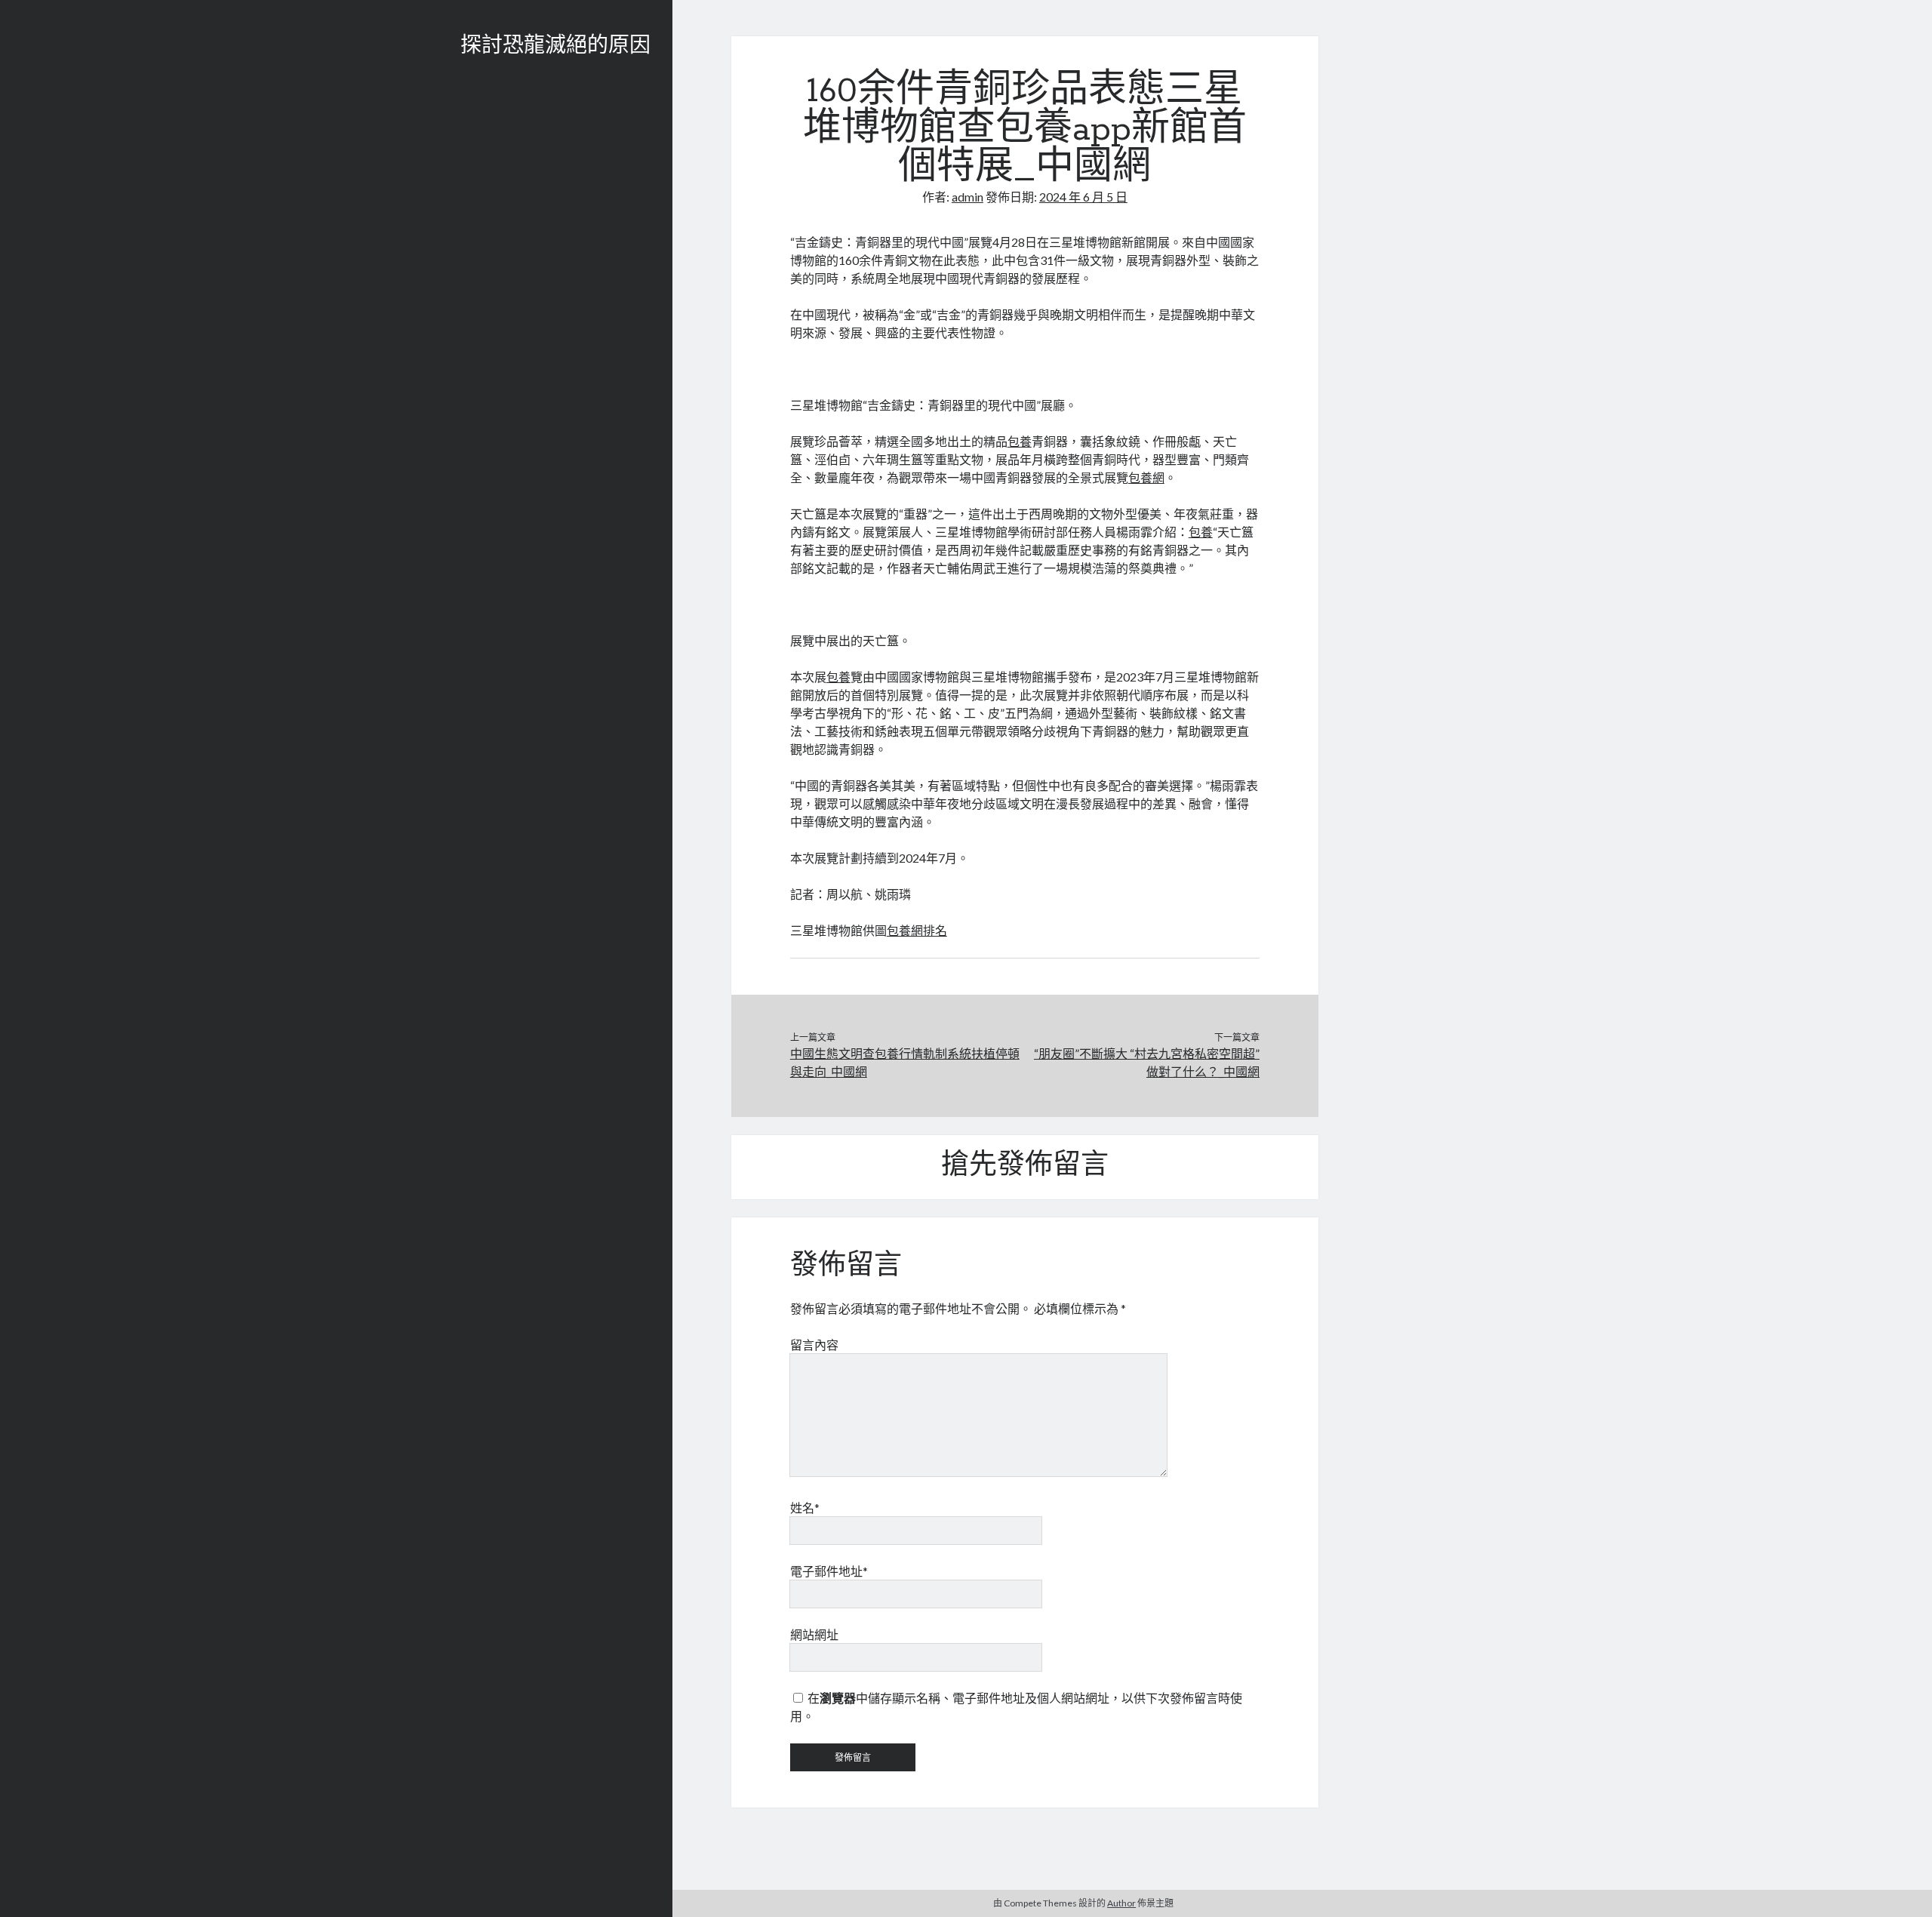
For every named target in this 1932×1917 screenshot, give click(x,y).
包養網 (1146, 477)
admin (968, 197)
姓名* (805, 1508)
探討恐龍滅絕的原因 (555, 47)
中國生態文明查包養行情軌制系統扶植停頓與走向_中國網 (905, 1062)
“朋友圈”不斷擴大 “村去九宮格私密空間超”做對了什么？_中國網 (1147, 1062)
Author (1121, 1903)
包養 (1020, 441)
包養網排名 (917, 930)
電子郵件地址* (829, 1571)
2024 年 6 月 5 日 (1083, 197)
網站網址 (814, 1634)
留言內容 (814, 1345)
